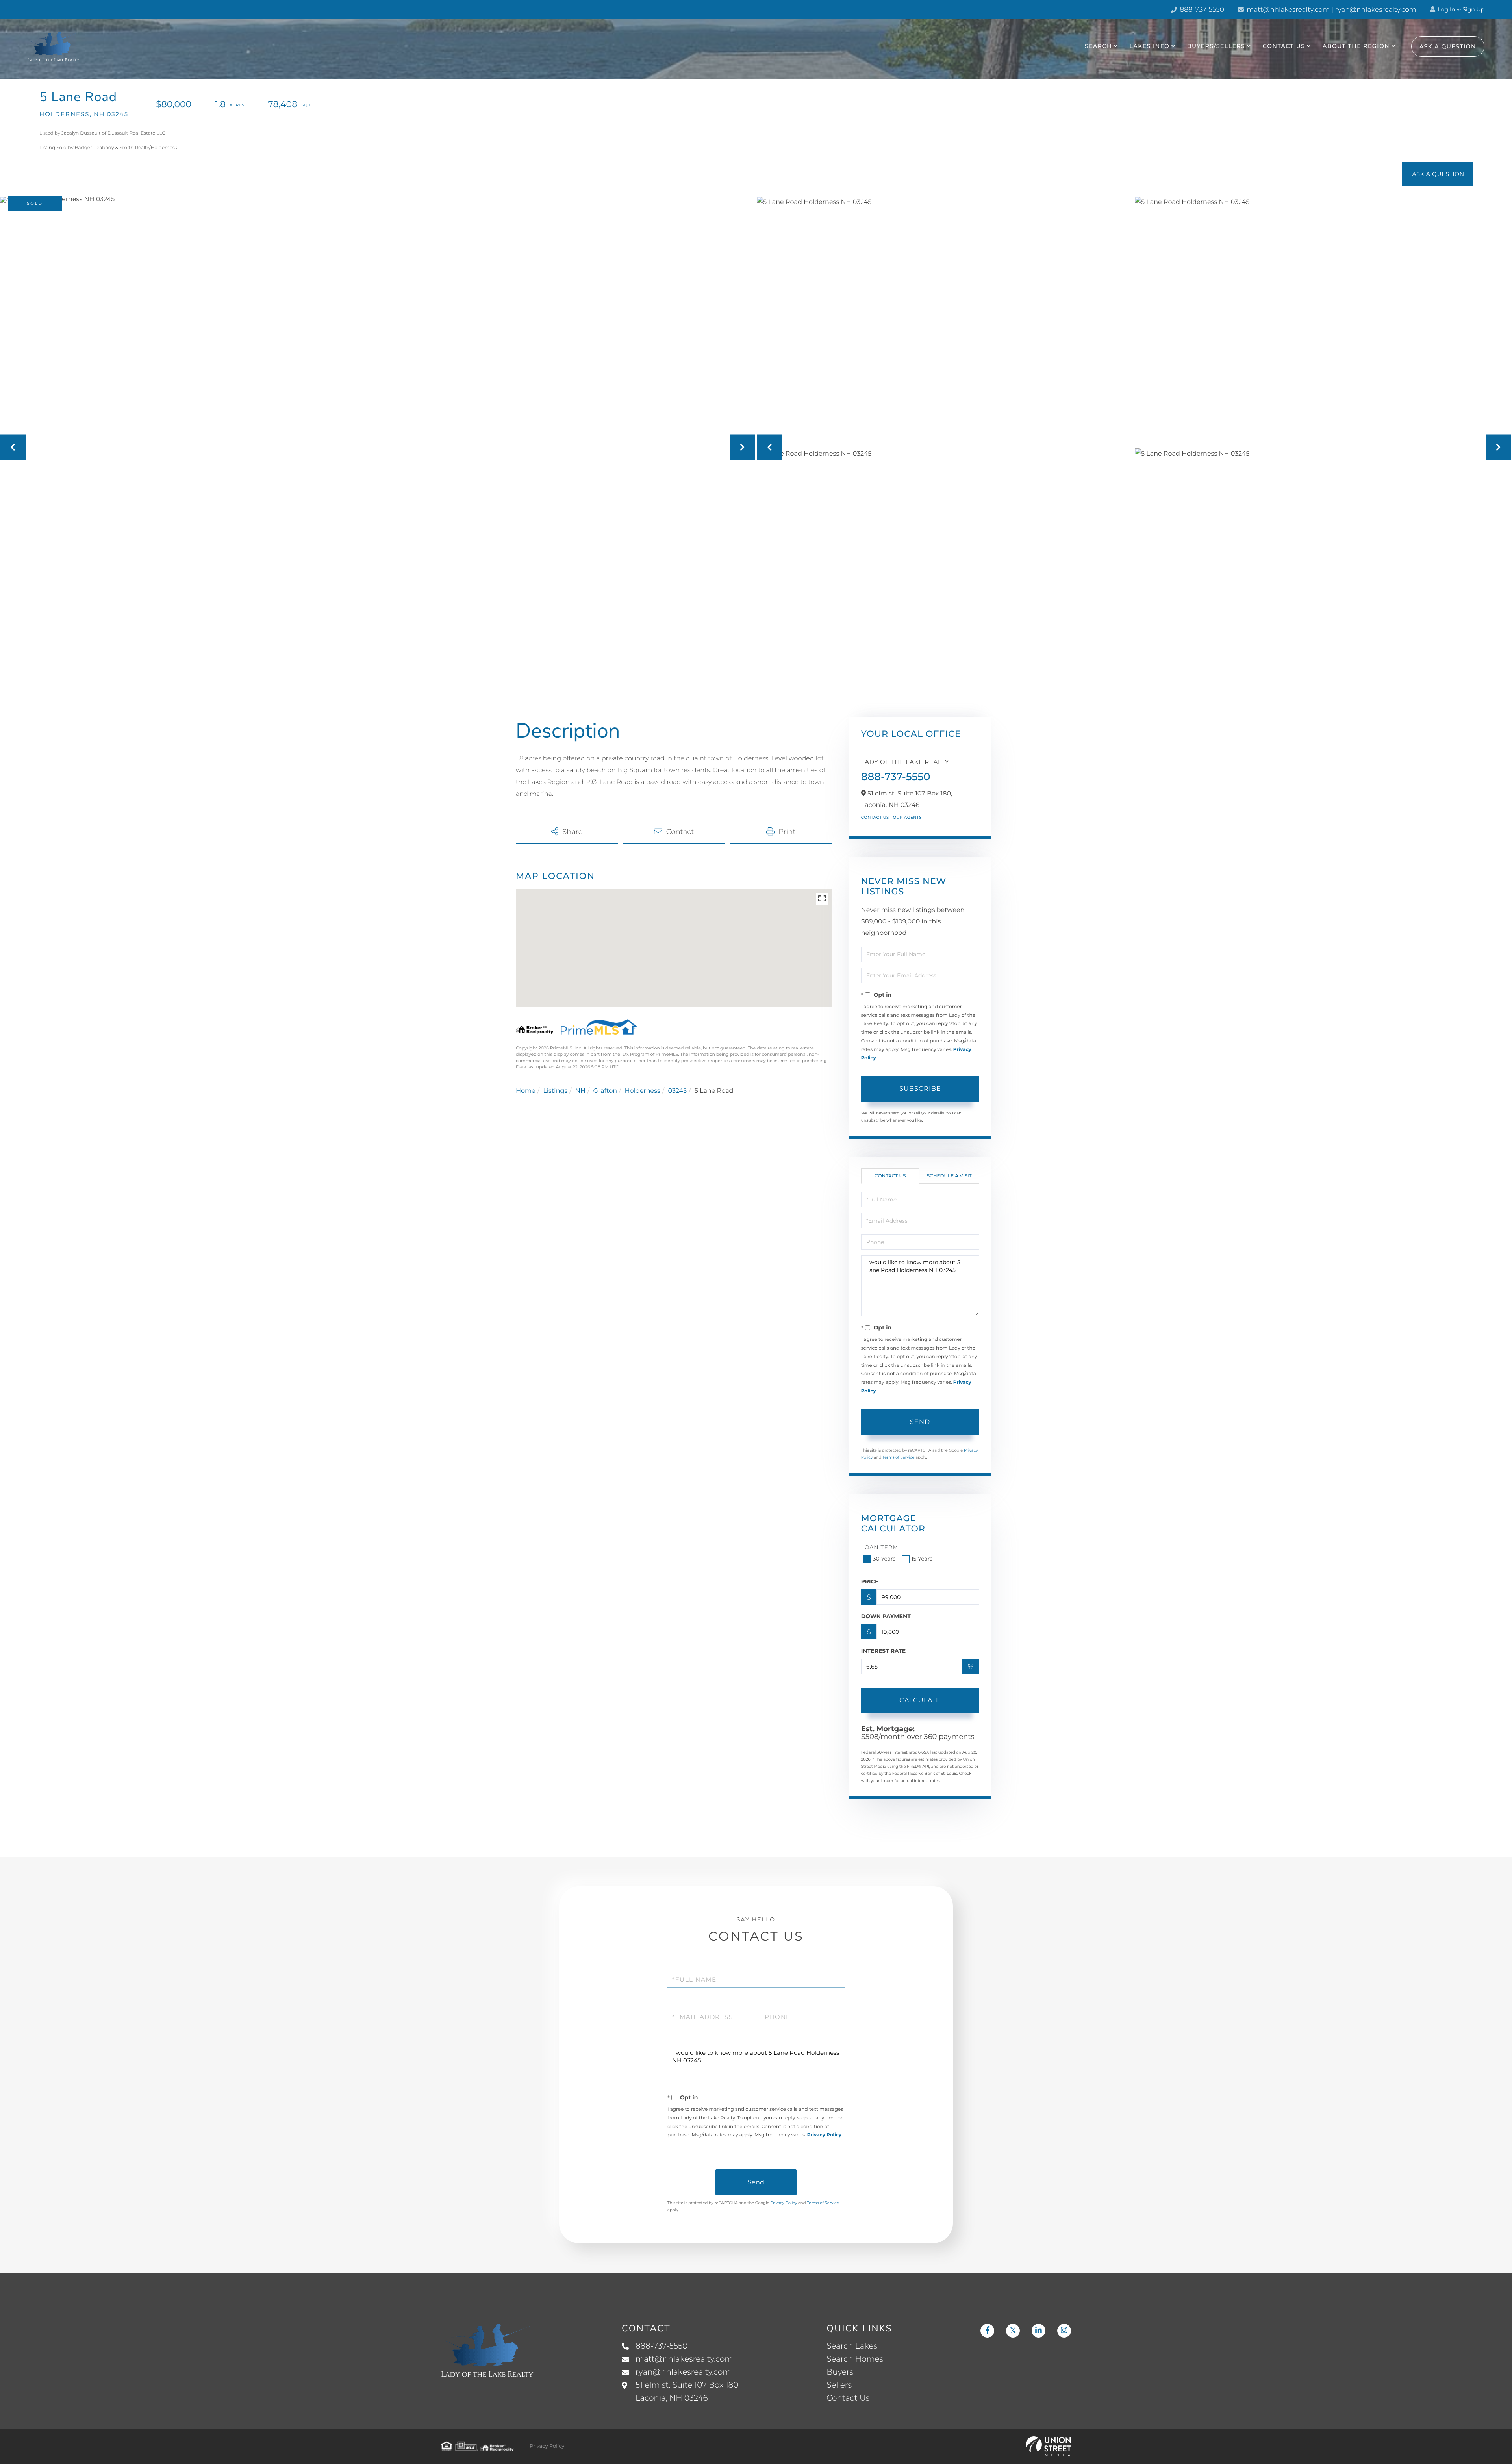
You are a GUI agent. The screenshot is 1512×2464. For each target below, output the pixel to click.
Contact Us (875, 817)
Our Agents (907, 817)
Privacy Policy (824, 2135)
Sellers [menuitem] (839, 2385)
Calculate (920, 1700)
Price (870, 1581)
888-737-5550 (1201, 10)
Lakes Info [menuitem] (1150, 46)
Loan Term (880, 1547)
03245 (677, 1091)
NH (580, 1091)
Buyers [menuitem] (840, 2372)
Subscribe (920, 1089)
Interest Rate (884, 1651)
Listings (555, 1091)
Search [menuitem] (1098, 46)
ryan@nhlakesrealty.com (683, 2372)
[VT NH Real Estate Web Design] (1048, 2446)
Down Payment (886, 1616)
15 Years (922, 1559)
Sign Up (1473, 9)
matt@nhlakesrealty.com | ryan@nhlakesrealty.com (1331, 10)
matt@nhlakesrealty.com (684, 2359)
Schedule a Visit (949, 1176)
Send (920, 1422)
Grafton (605, 1091)
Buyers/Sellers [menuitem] (1216, 46)
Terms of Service (899, 1457)
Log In (1446, 9)
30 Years (884, 1559)
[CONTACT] (1437, 174)
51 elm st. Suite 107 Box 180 (687, 2392)
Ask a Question (1448, 46)
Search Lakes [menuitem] (852, 2346)
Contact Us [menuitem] (1284, 46)
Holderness (643, 1091)
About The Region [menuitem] (1356, 46)
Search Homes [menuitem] (855, 2359)
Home (526, 1091)
